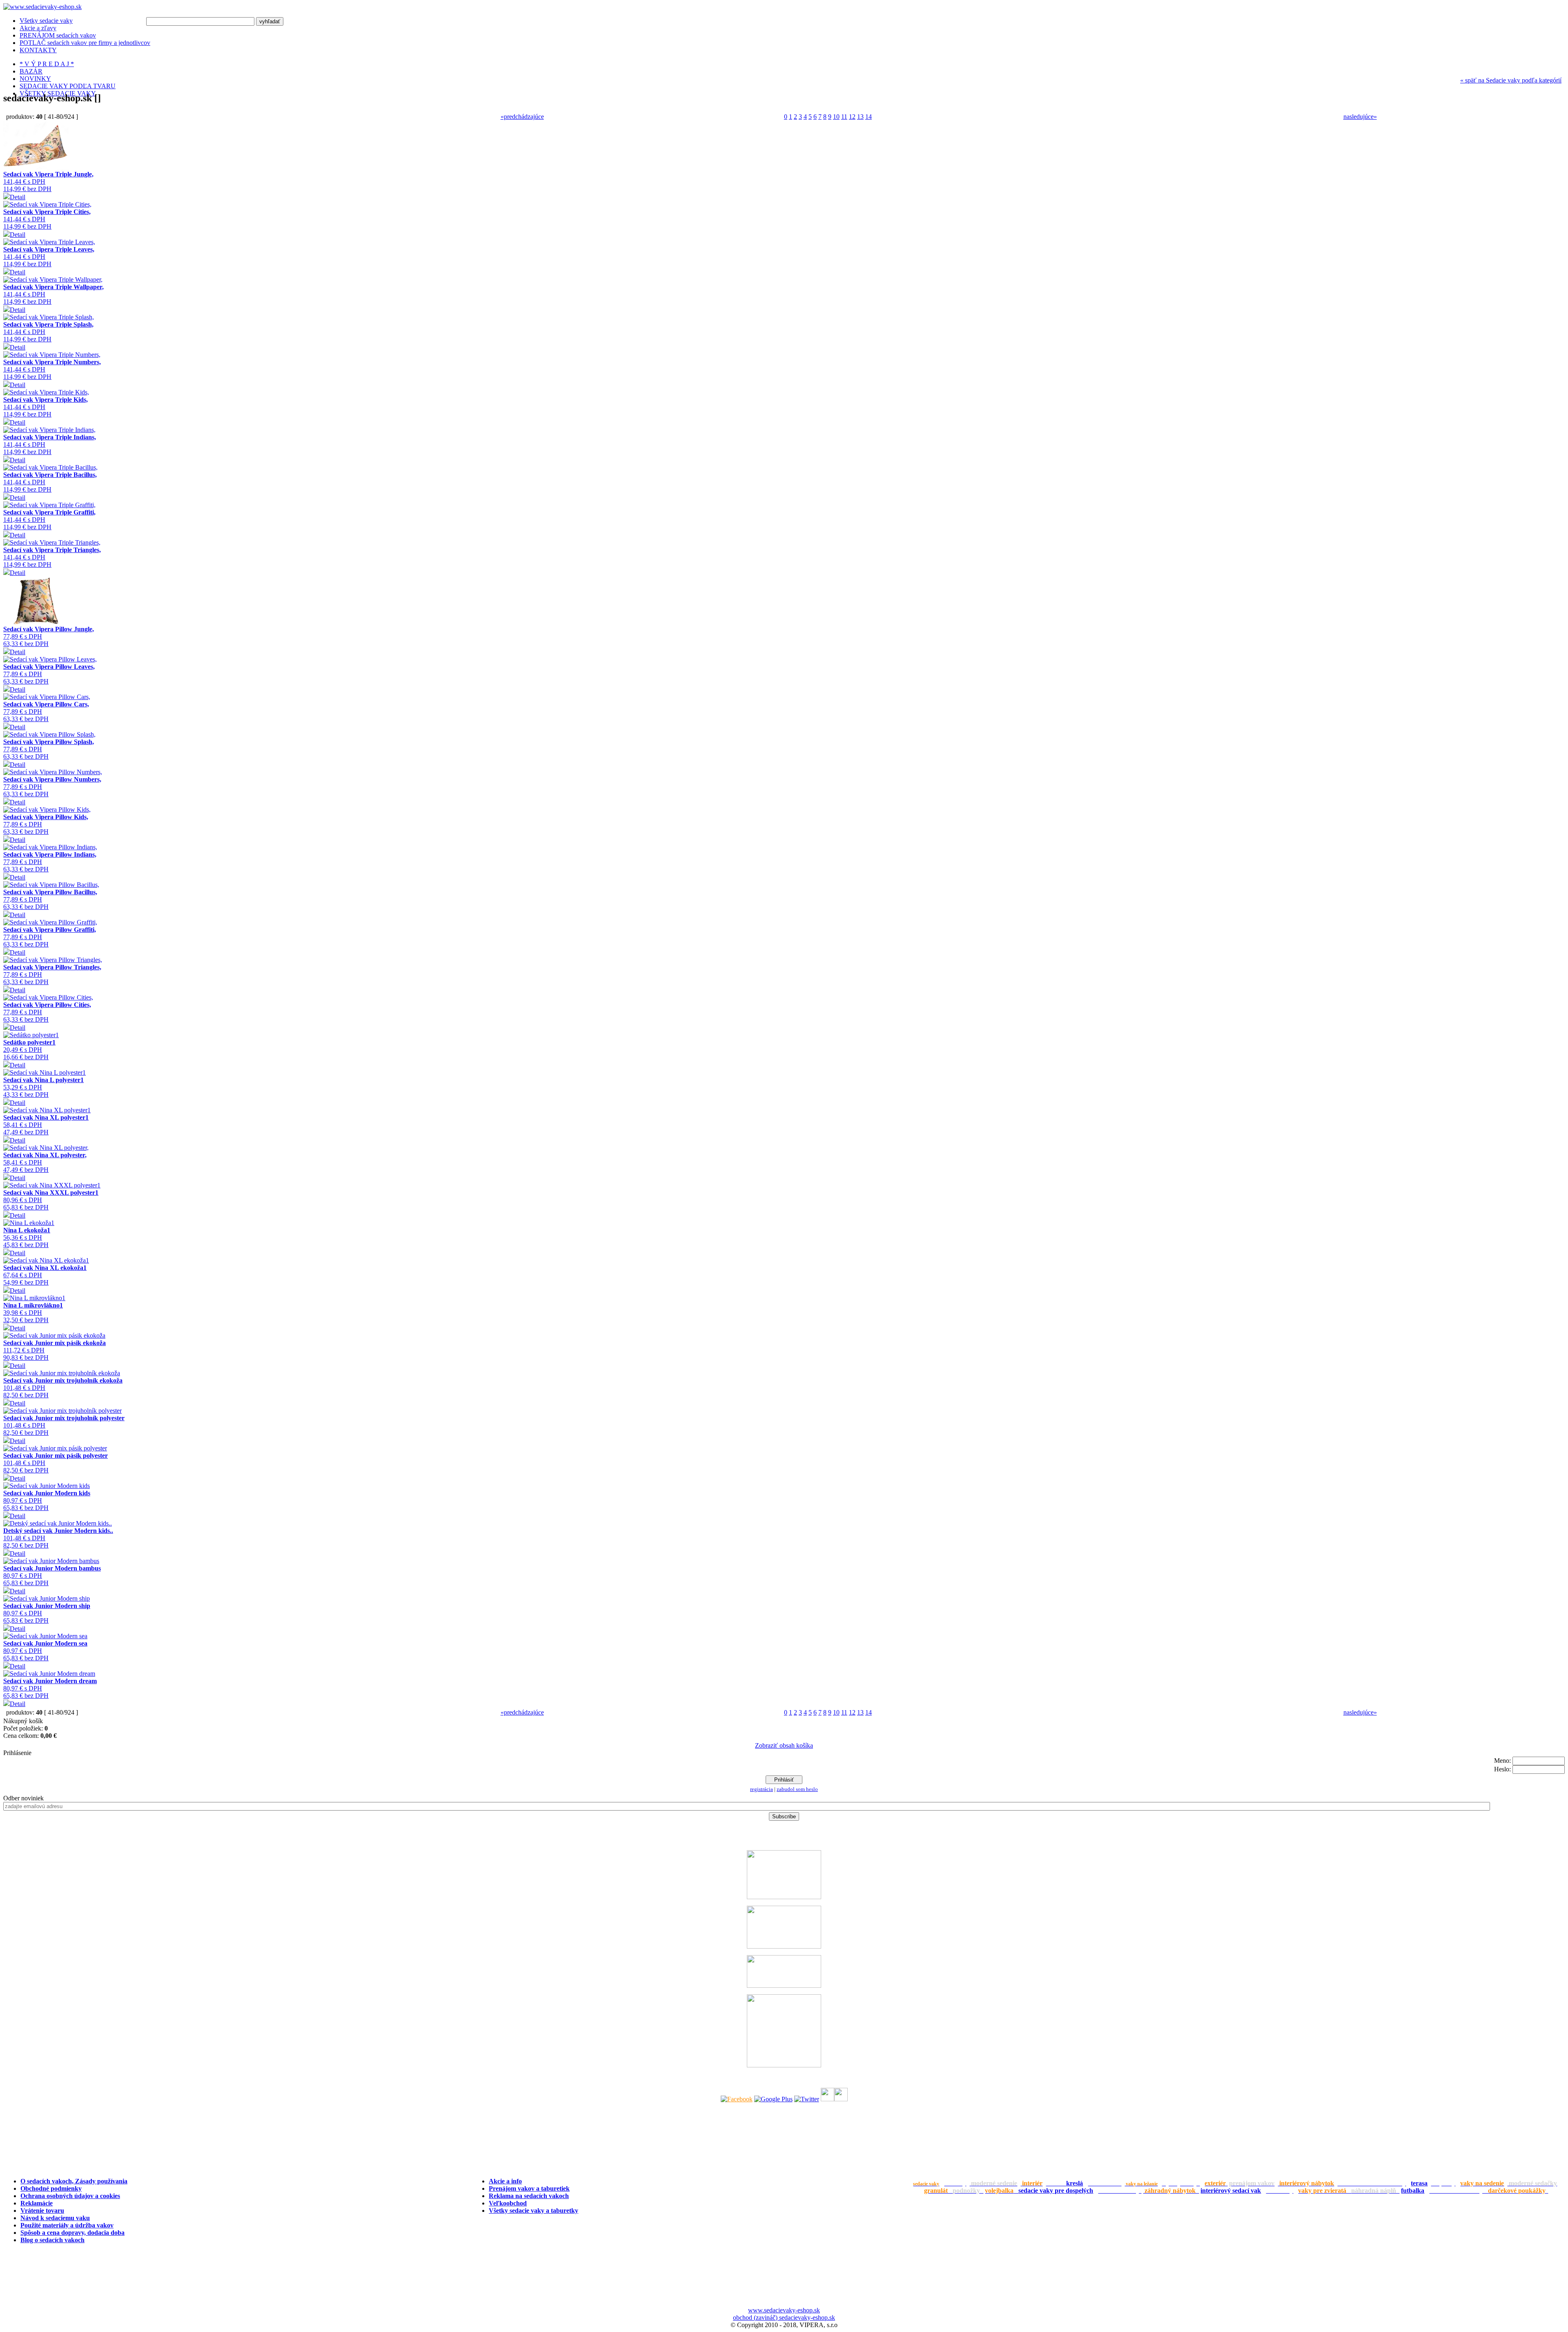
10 (836, 117)
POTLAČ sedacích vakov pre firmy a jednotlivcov (85, 43)
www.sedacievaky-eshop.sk (784, 2310)
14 (869, 117)
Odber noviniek (23, 1798)
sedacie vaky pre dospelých (1056, 2191)
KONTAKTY (38, 50)
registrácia (762, 1789)
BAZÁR (31, 71)
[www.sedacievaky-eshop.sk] (42, 7)
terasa (1419, 2183)
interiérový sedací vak (1231, 2191)
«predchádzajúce (522, 117)
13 (860, 117)
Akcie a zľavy (38, 28)
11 (844, 117)
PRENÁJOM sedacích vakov (58, 35)
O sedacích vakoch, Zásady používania (74, 2181)
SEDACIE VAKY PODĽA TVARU (68, 86)
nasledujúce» (1360, 117)
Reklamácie (37, 2203)
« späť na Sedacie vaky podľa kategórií (1511, 80)
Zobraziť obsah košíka (784, 1745)
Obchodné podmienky (51, 2188)
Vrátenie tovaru (42, 2211)
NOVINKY (35, 79)
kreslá (1075, 2183)
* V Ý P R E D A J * (47, 64)
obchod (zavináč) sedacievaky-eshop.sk (784, 2318)
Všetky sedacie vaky (46, 21)
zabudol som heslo (797, 1789)
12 (852, 117)
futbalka (1413, 2191)
